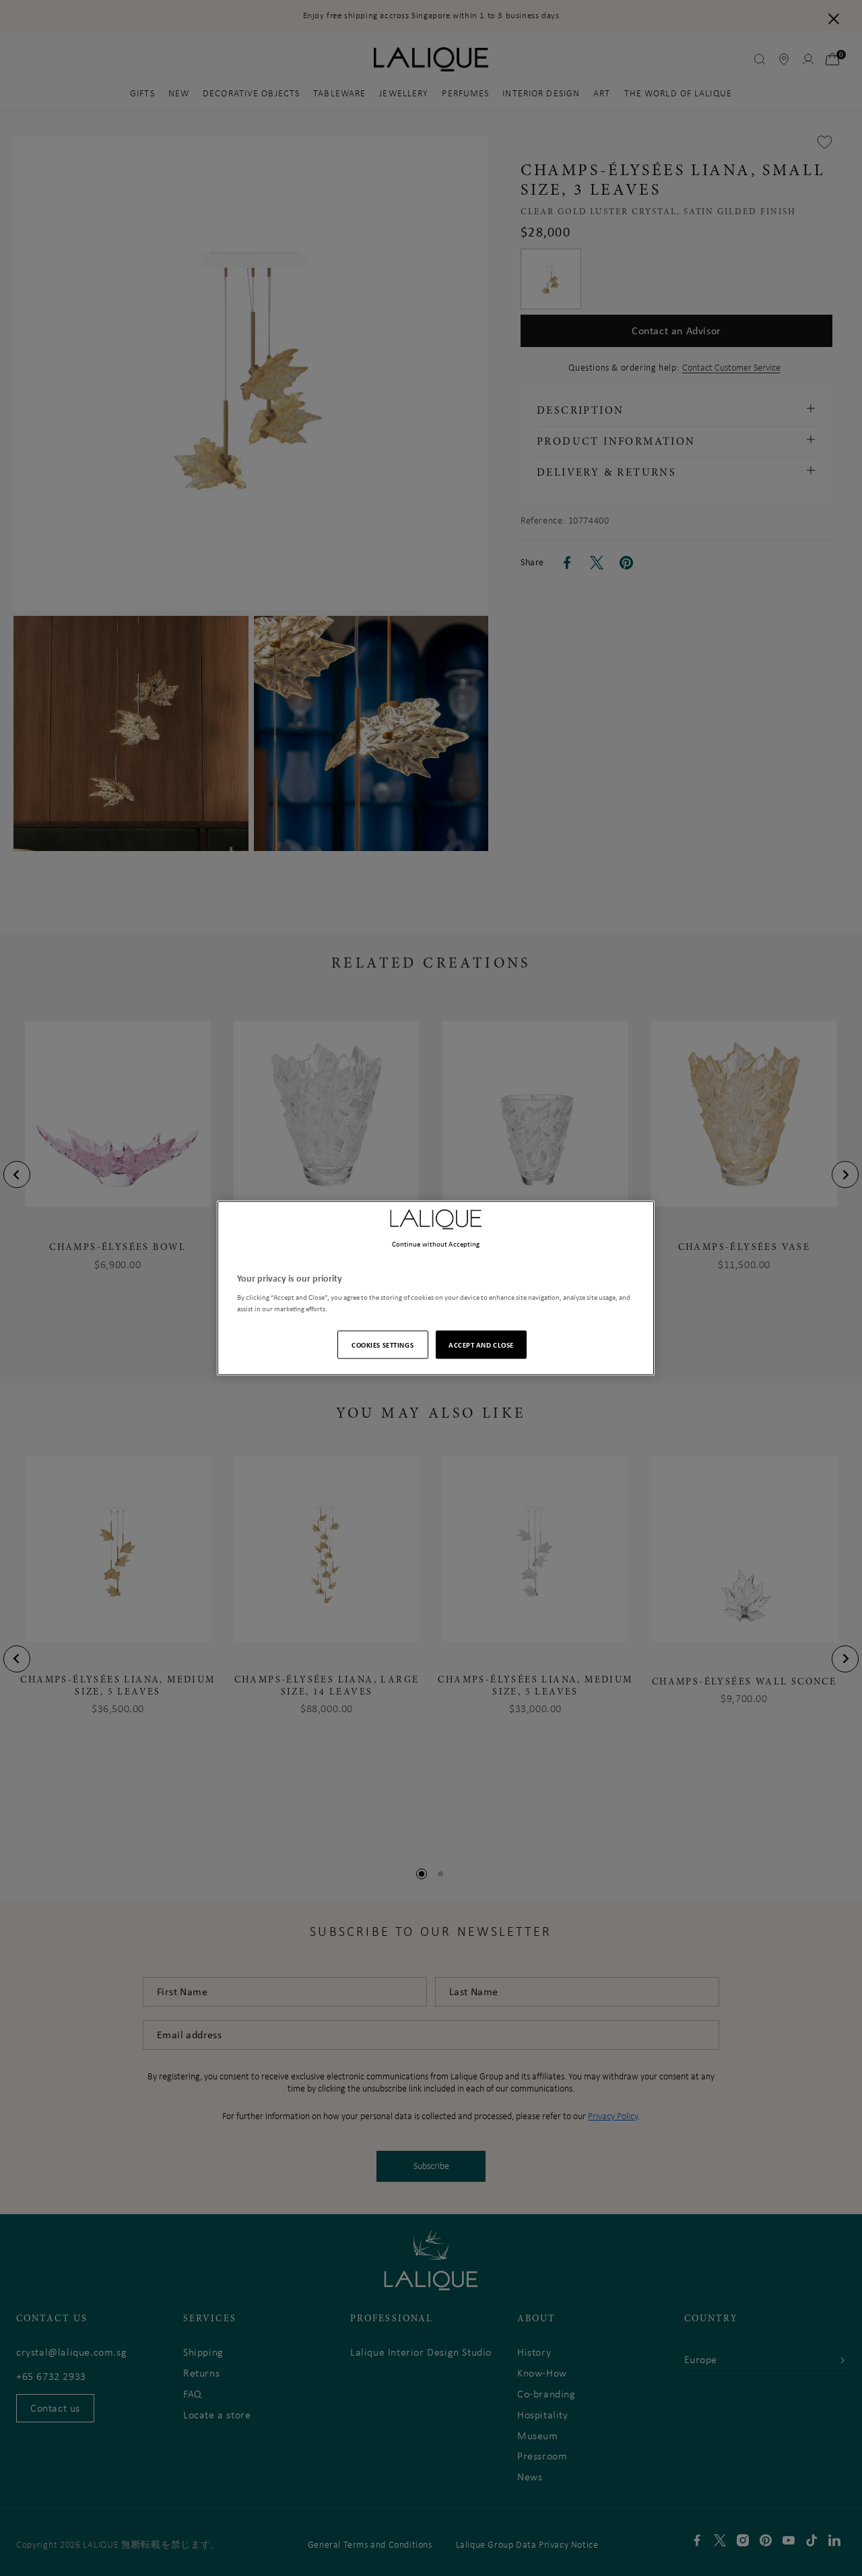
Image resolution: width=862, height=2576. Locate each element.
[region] (436, 1288)
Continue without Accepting (436, 1243)
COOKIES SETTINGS (383, 1345)
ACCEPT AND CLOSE (481, 1345)
